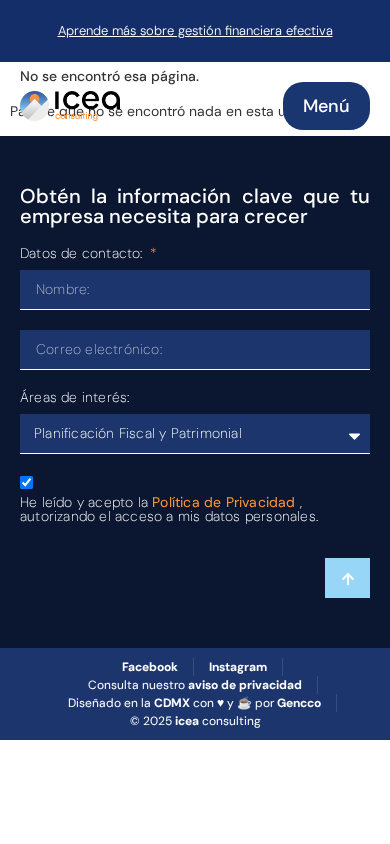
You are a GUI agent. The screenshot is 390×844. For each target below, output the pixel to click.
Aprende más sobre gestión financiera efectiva (195, 30)
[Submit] (347, 578)
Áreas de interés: (74, 398)
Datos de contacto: (83, 254)
